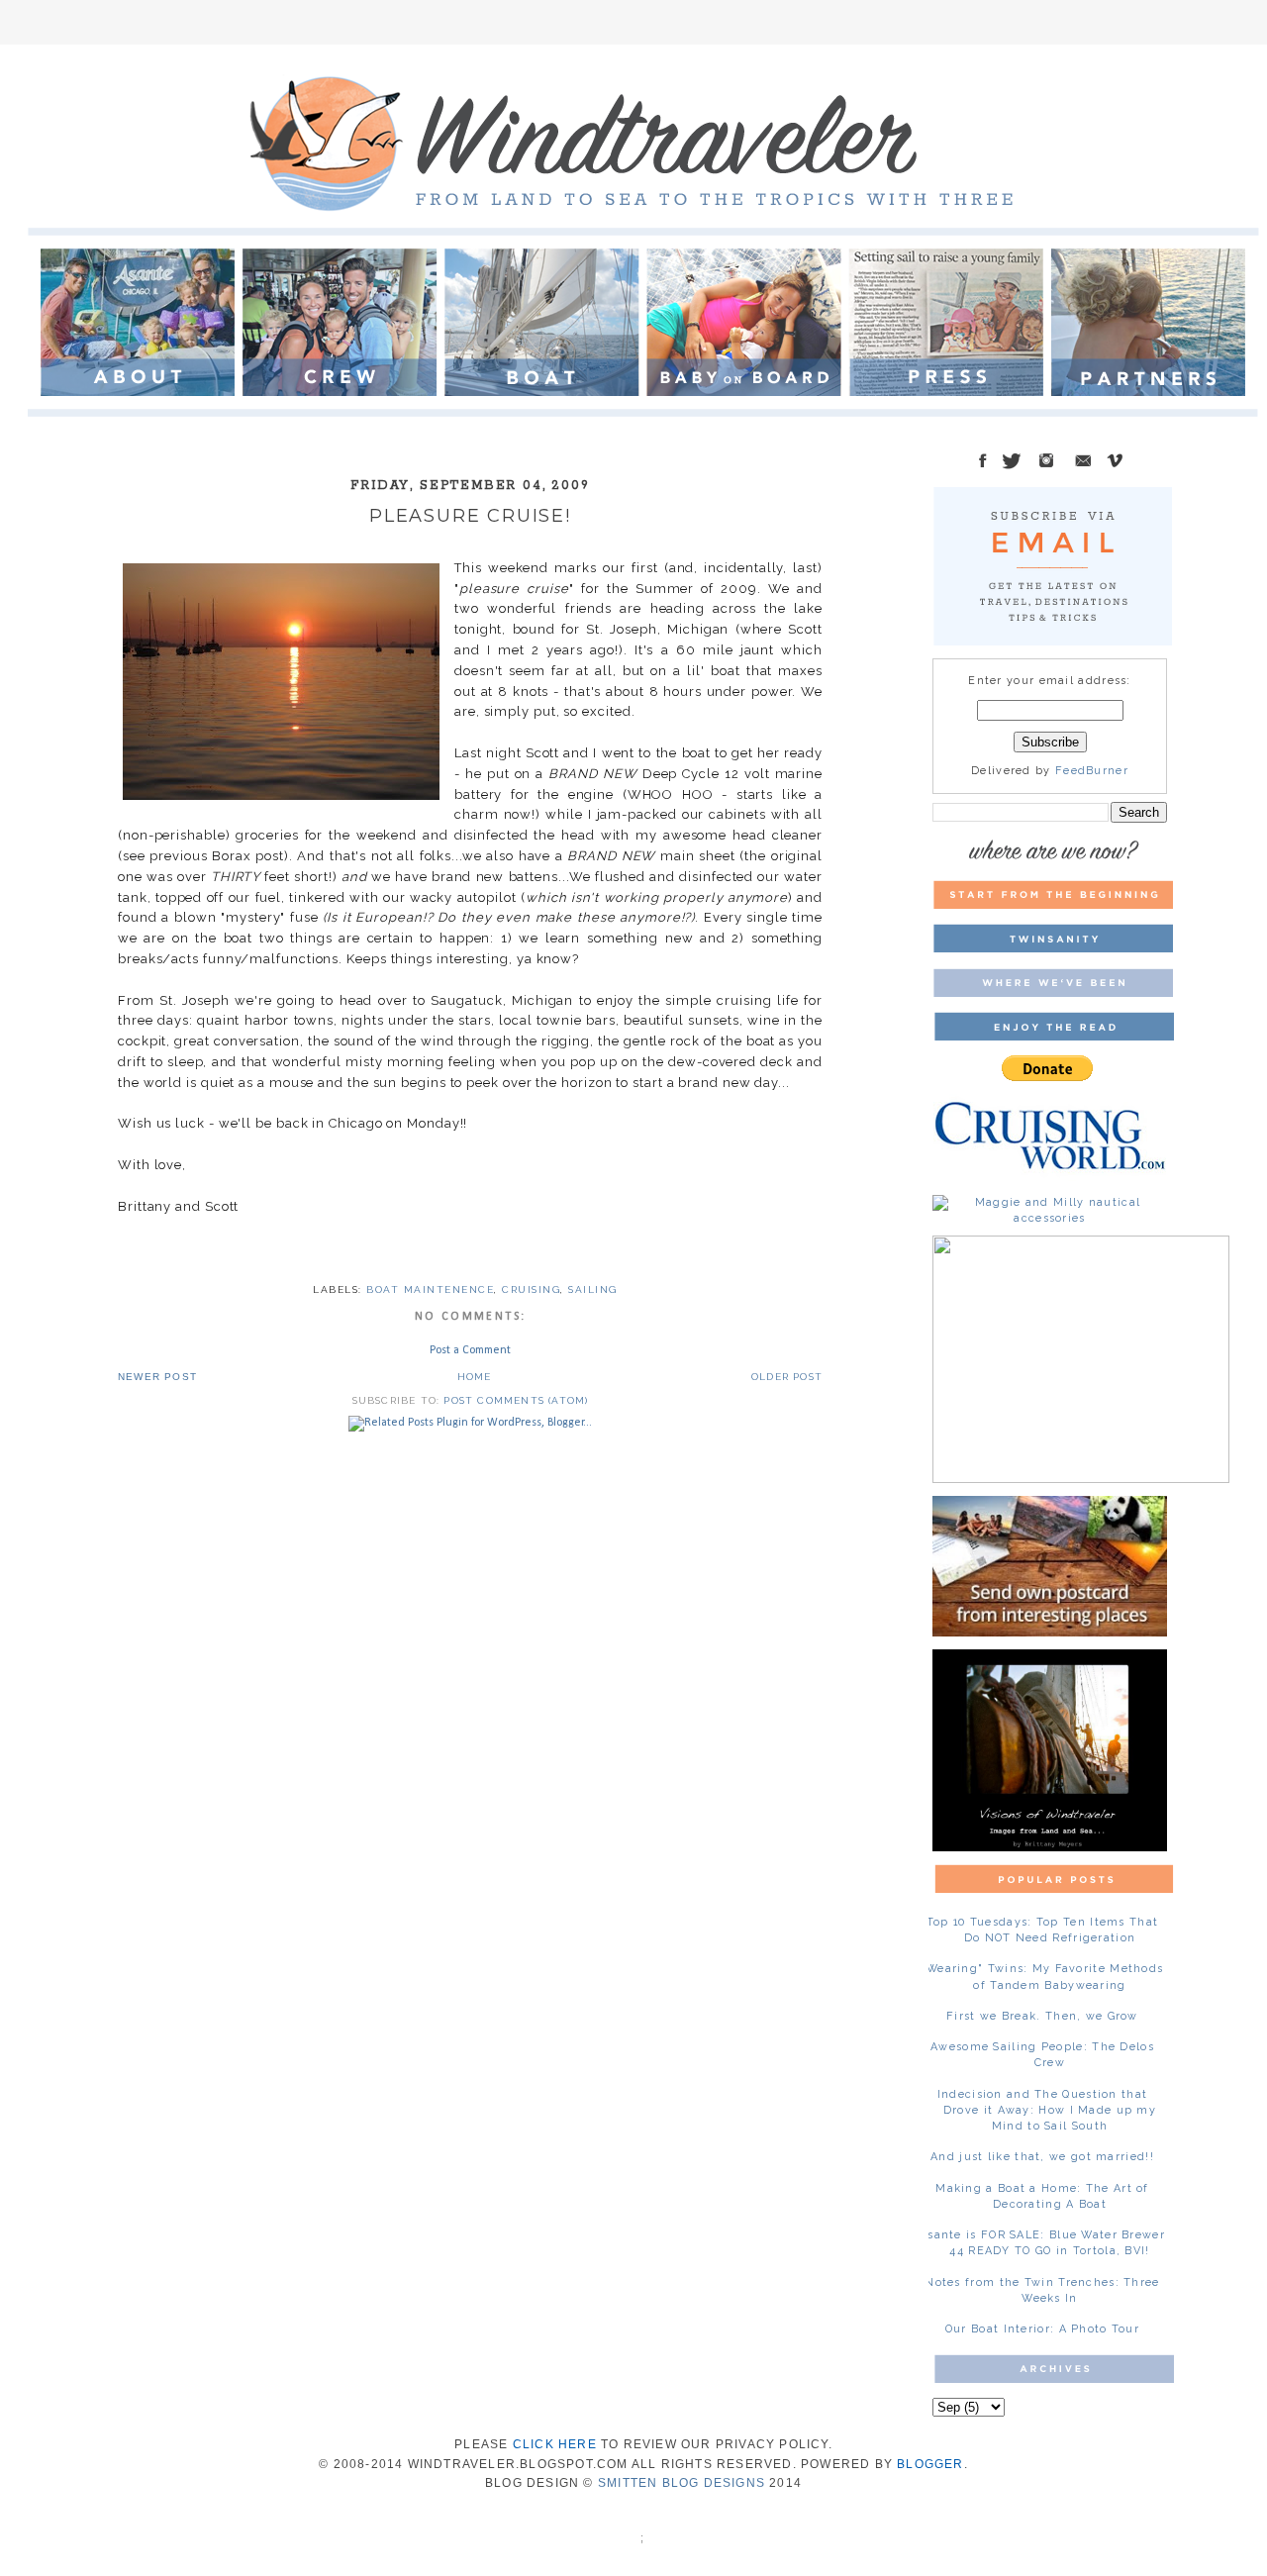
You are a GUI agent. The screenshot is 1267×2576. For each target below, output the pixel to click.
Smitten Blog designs (682, 2483)
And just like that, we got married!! (1042, 2157)
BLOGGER (930, 2464)
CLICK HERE (555, 2444)
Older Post (787, 1377)
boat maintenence (430, 1289)
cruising (531, 1289)
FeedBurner (1092, 771)
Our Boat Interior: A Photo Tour (1042, 2329)
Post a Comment (470, 1350)
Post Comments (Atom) (516, 1400)
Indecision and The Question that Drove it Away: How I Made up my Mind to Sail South (1047, 2110)
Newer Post (157, 1377)
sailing (593, 1289)
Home (475, 1377)
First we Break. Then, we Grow (1042, 2016)
